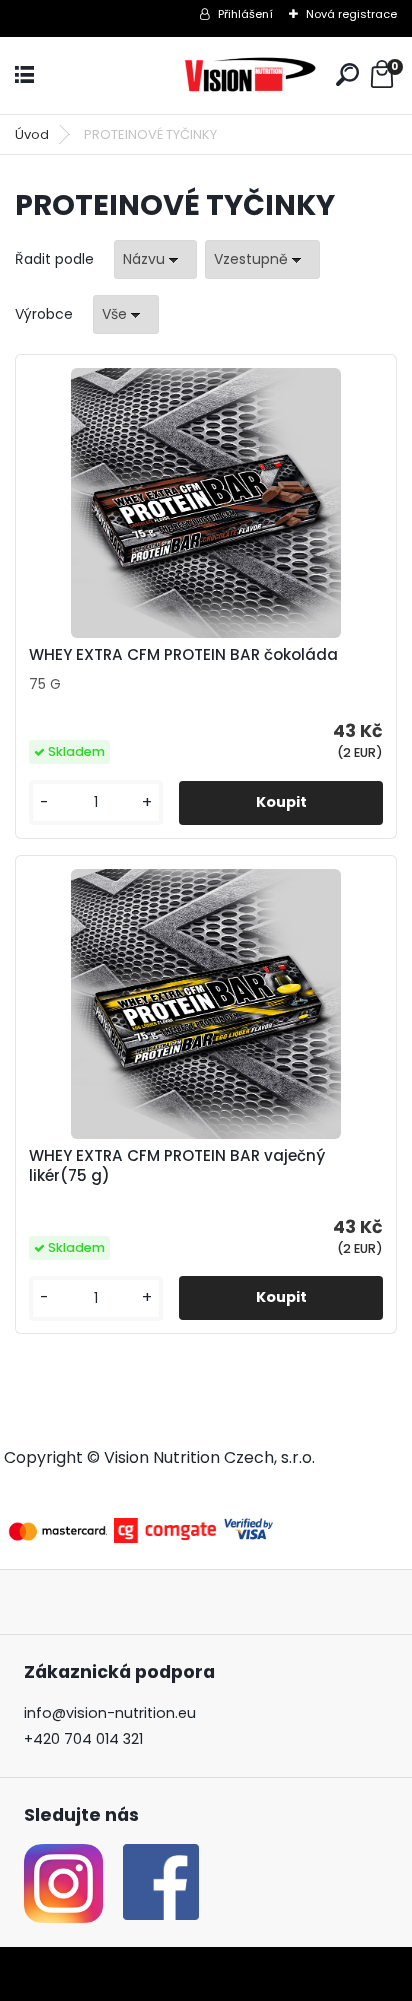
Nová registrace (351, 14)
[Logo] (251, 75)
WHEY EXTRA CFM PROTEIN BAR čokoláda (183, 655)
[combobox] (155, 259)
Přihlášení (245, 14)
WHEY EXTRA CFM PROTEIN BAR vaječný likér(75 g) (177, 1166)
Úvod (32, 134)
